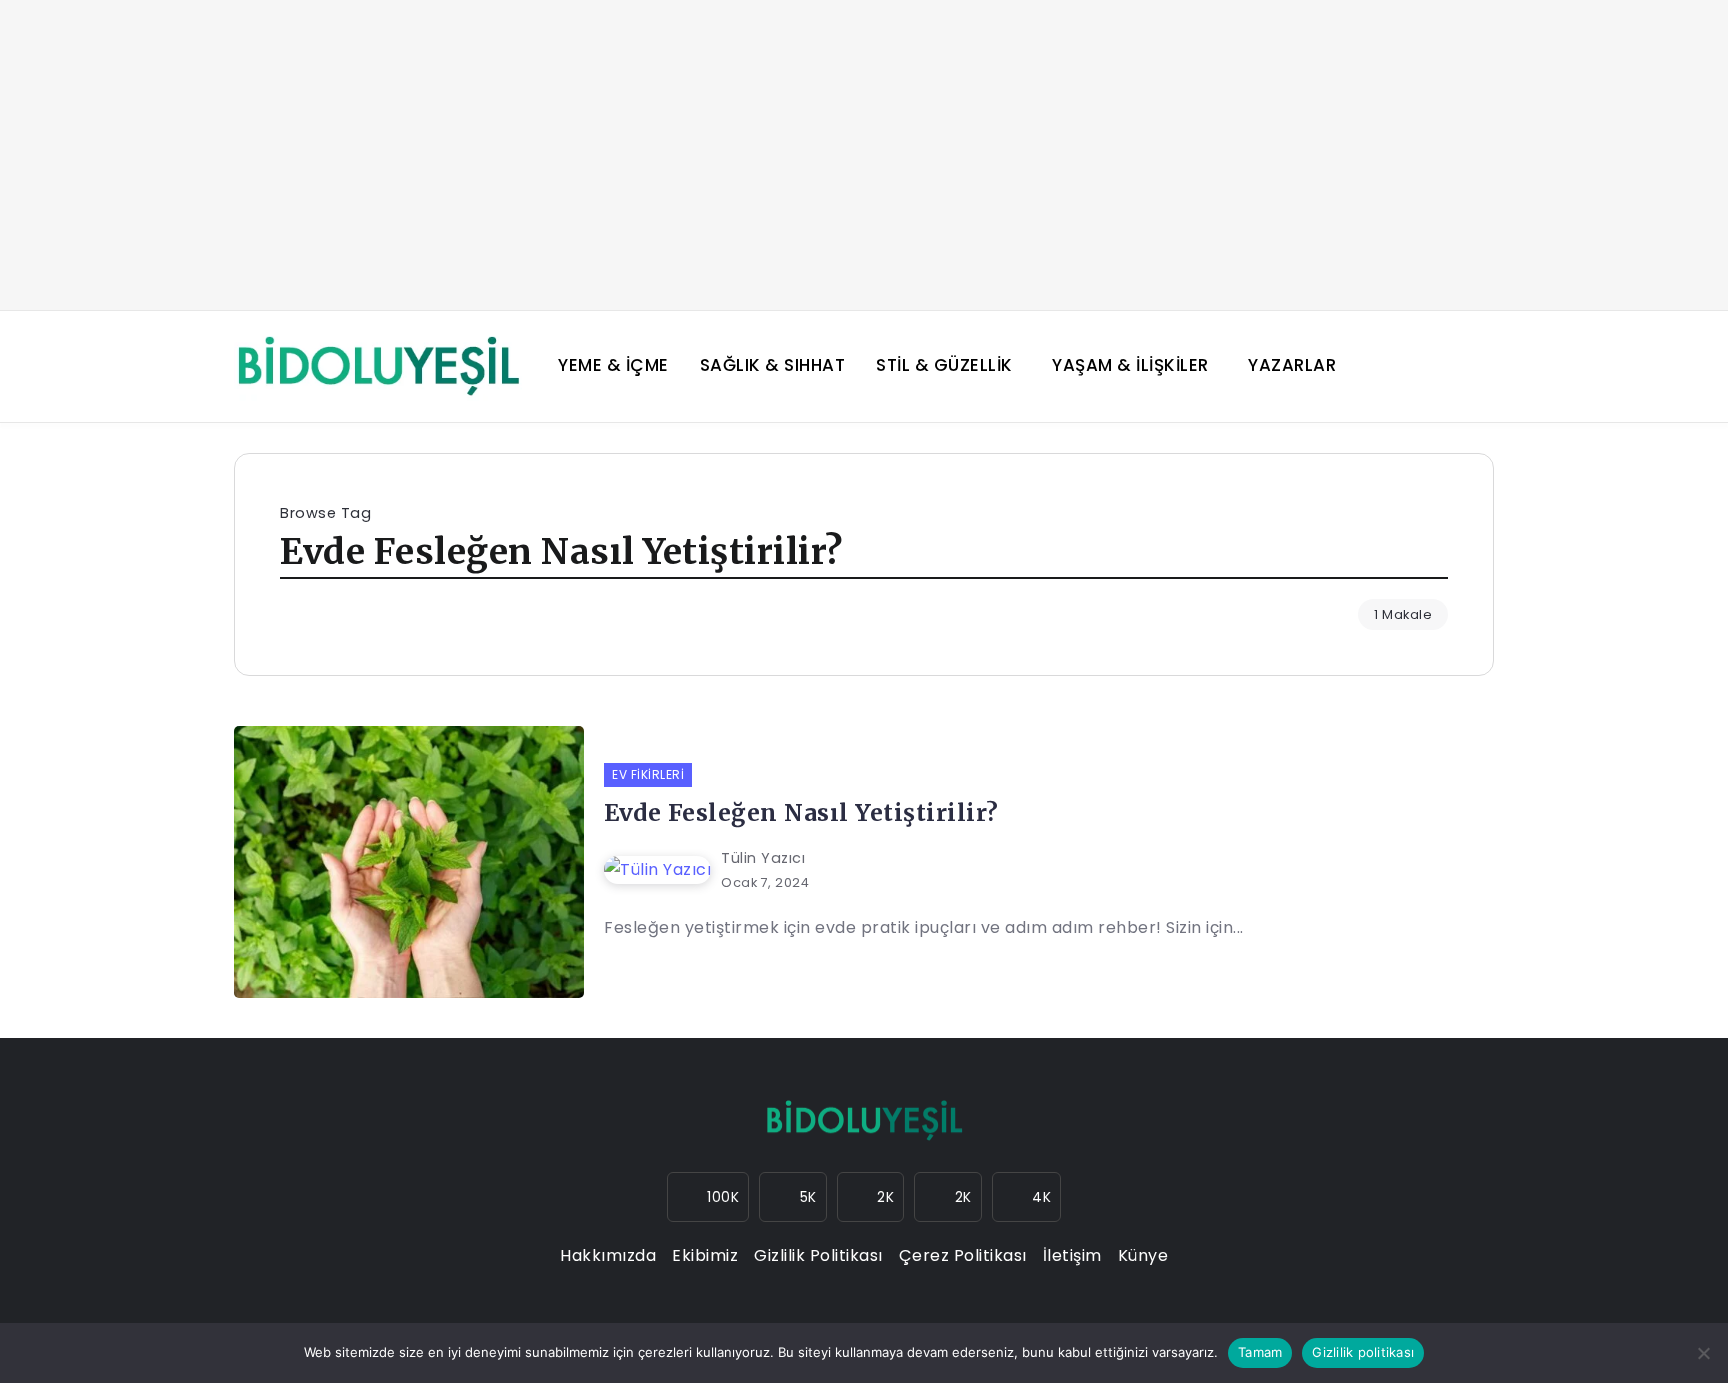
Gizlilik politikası (1363, 1352)
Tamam (1260, 1352)
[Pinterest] (1027, 1197)
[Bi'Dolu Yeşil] (378, 365)
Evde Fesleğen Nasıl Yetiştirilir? (801, 812)
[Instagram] (708, 1197)
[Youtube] (948, 1197)
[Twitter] (871, 1197)
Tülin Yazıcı (763, 858)
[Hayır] (1703, 1353)
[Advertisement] (864, 155)
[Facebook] (793, 1197)
